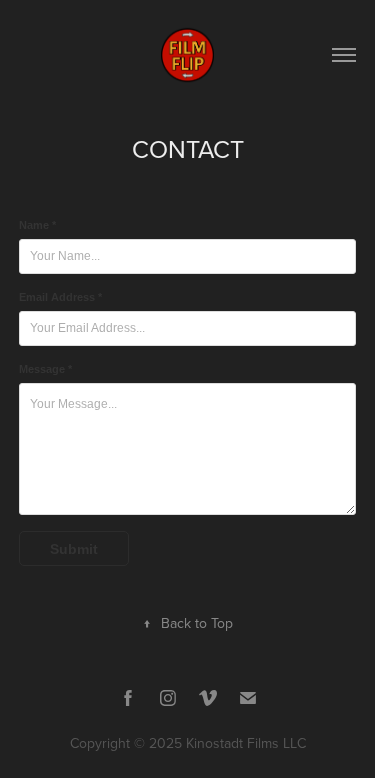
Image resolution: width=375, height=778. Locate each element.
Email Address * (60, 297)
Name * (37, 225)
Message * (45, 369)
